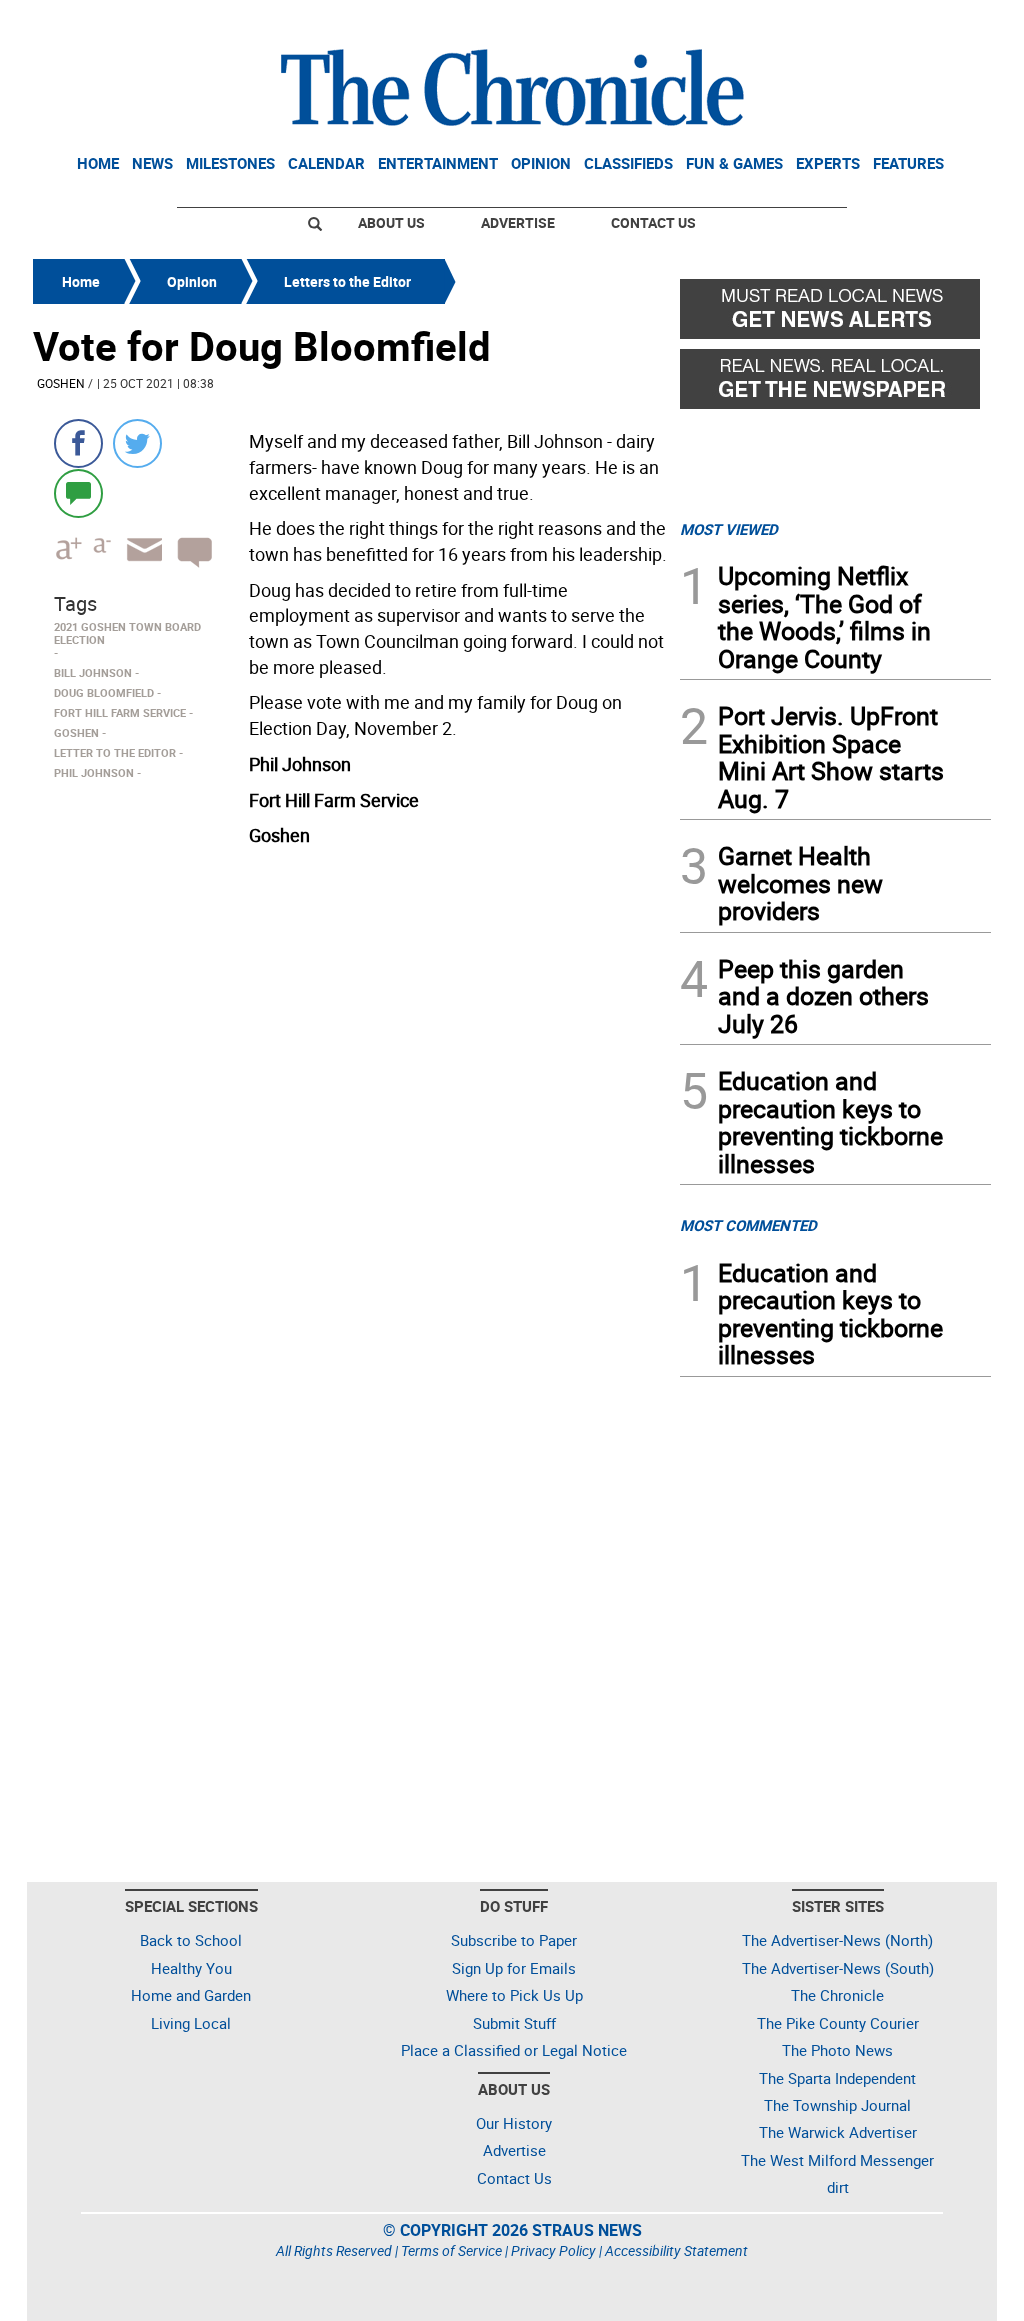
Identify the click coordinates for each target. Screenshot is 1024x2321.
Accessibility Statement (676, 2250)
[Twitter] (137, 443)
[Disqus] (350, 1109)
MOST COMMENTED (748, 1225)
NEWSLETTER (830, 23)
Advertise (518, 222)
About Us (391, 222)
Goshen (61, 383)
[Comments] (78, 492)
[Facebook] (78, 443)
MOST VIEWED (729, 529)
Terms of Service (451, 2250)
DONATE (942, 23)
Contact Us (653, 222)
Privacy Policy (553, 2250)
